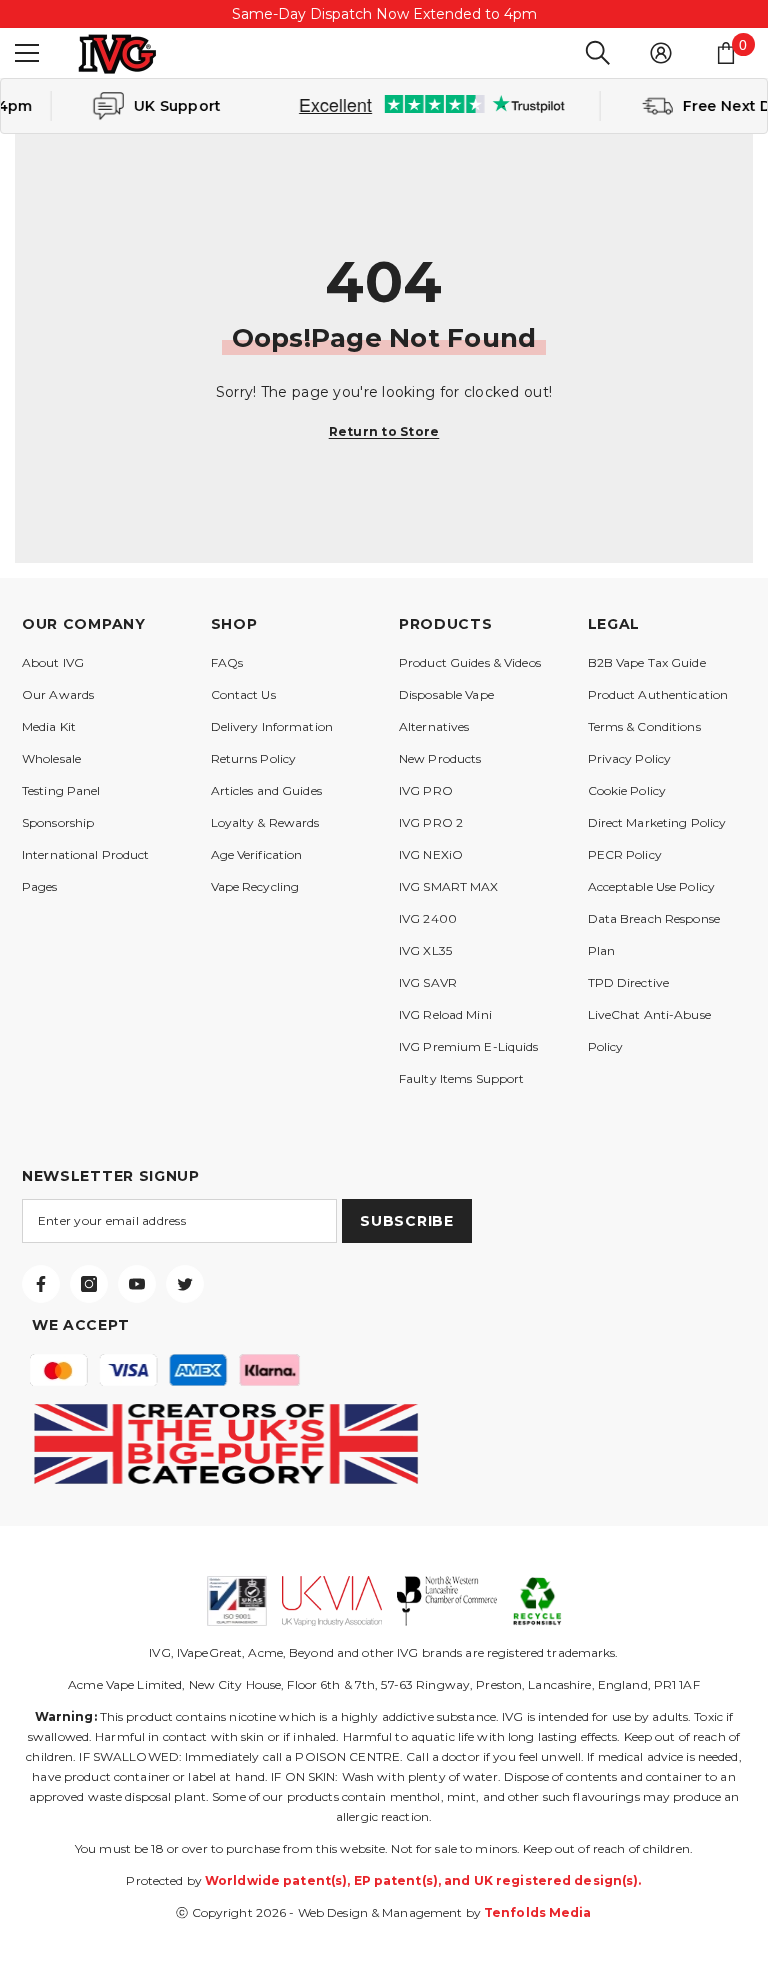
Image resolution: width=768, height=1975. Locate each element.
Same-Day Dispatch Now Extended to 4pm (384, 14)
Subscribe (406, 1221)
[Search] (598, 53)
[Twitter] (185, 1284)
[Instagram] (89, 1284)
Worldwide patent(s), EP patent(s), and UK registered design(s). (423, 1880)
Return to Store (384, 431)
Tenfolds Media (538, 1912)
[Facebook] (41, 1284)
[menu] (27, 53)
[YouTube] (137, 1284)
